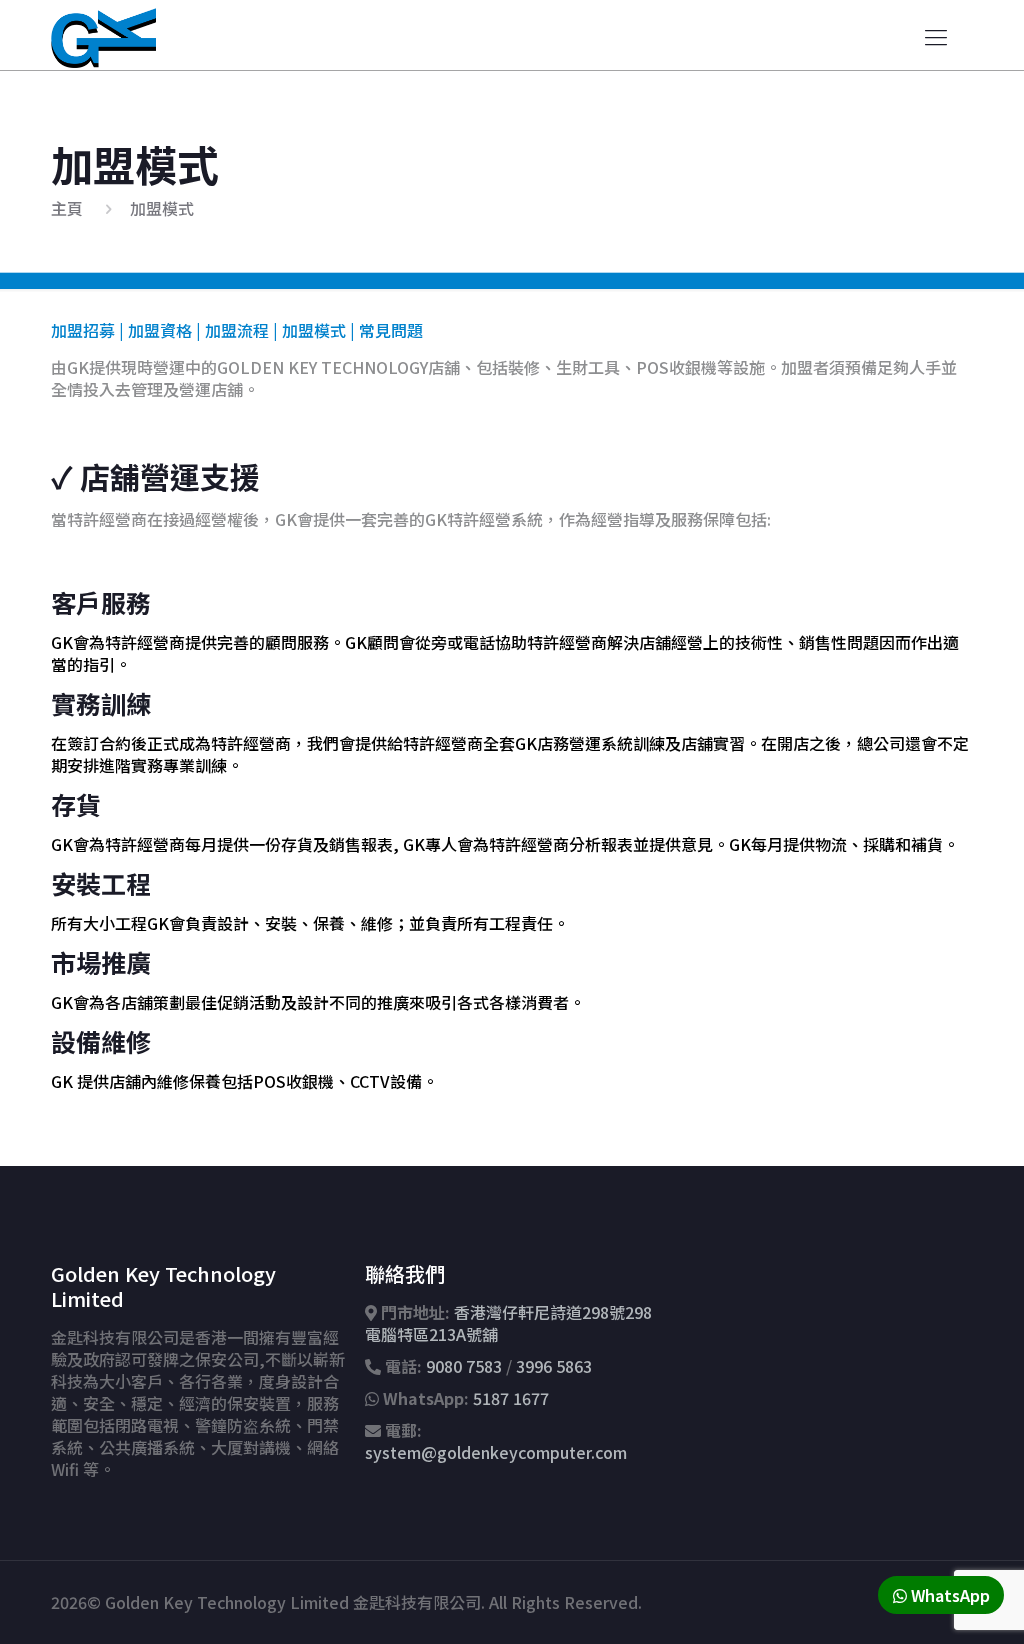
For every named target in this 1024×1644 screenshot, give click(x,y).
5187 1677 (511, 1398)
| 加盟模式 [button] (307, 330)
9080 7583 (464, 1366)
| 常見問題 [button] (384, 330)
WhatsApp (948, 1595)
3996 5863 (554, 1366)
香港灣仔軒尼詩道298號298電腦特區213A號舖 (508, 1323)
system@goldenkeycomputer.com (496, 1452)
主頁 (67, 208)
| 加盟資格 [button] (153, 330)
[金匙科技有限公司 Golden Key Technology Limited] (103, 35)
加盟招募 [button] (83, 330)
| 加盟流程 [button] (230, 330)
